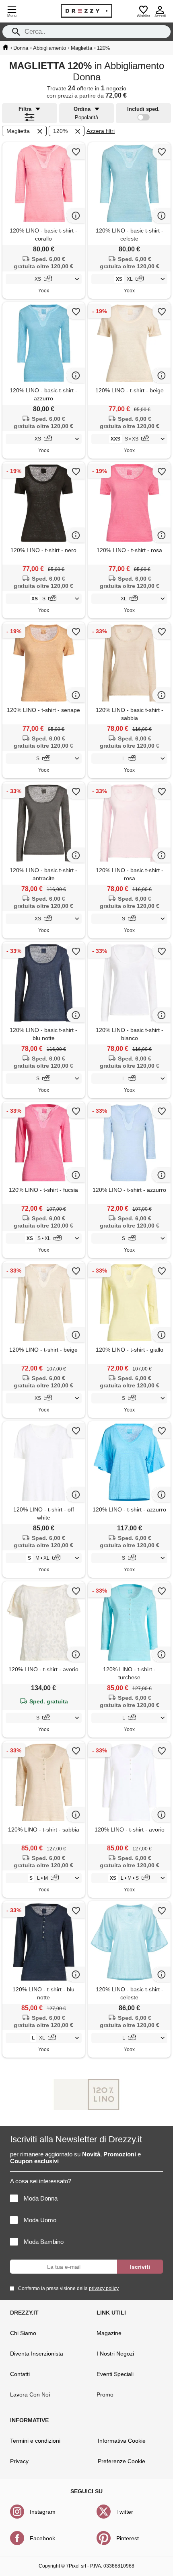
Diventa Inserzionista (37, 2354)
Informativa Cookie (122, 2441)
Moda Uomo (40, 2220)
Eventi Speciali (115, 2374)
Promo (105, 2394)
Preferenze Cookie (122, 2461)
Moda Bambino (44, 2242)
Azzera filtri (101, 131)
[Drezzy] (86, 11)
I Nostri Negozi (115, 2354)
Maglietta (18, 131)
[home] (5, 47)
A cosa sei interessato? (41, 2181)
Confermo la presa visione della (68, 2288)
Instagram (43, 2512)
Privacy (19, 2461)
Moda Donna (41, 2198)
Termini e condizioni (35, 2441)
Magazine (109, 2333)
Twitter (125, 2512)
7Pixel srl (76, 2566)
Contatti (20, 2374)
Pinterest (128, 2538)
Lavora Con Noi (30, 2394)
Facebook (42, 2538)
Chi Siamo (23, 2333)
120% (60, 131)
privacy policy (104, 2288)
